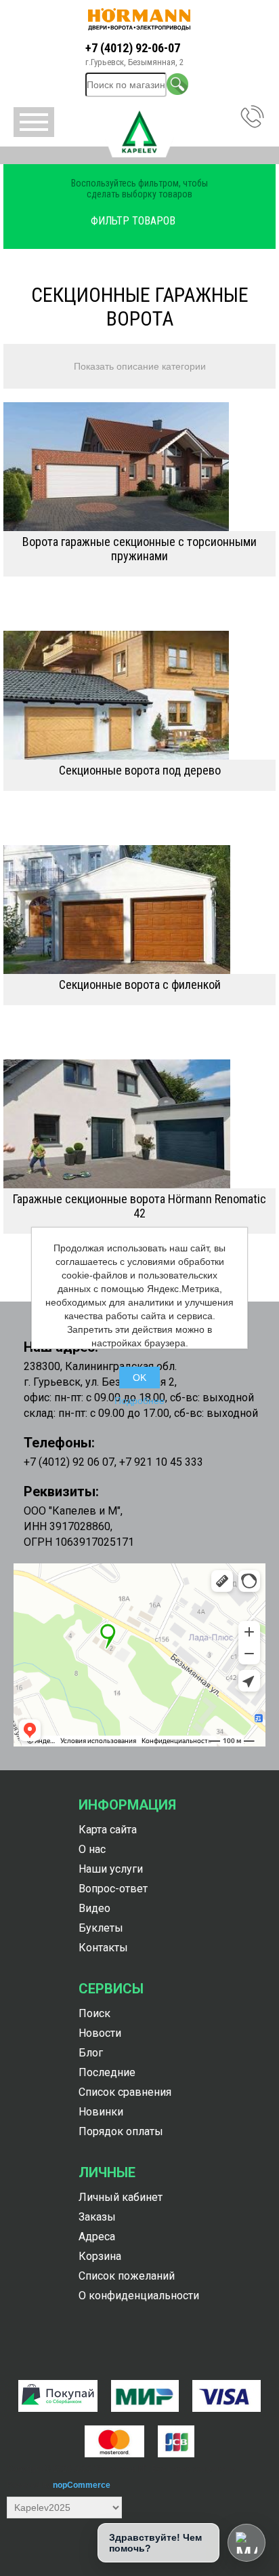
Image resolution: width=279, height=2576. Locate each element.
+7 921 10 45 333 (161, 1462)
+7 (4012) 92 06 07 (69, 1462)
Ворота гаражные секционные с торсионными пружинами (139, 549)
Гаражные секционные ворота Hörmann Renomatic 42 (139, 1206)
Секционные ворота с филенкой (140, 984)
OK (139, 1378)
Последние (107, 2072)
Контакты (103, 1948)
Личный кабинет (121, 2197)
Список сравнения (125, 2092)
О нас (92, 1849)
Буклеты (101, 1928)
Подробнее (139, 1401)
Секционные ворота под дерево (140, 770)
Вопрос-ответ (113, 1889)
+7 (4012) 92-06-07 (133, 48)
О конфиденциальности (139, 2296)
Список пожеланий (127, 2276)
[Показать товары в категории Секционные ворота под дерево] (139, 695)
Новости (100, 2033)
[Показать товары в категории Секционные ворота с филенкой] (139, 910)
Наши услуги (111, 1869)
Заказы (97, 2217)
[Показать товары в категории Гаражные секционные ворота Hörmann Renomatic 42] (139, 1124)
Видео (94, 1908)
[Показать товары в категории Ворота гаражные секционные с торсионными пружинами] (139, 467)
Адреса (97, 2237)
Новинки (101, 2112)
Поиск (94, 2013)
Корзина (100, 2256)
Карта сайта (108, 1830)
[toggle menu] (34, 122)
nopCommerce (82, 2485)
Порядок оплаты (121, 2131)
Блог (91, 2053)
